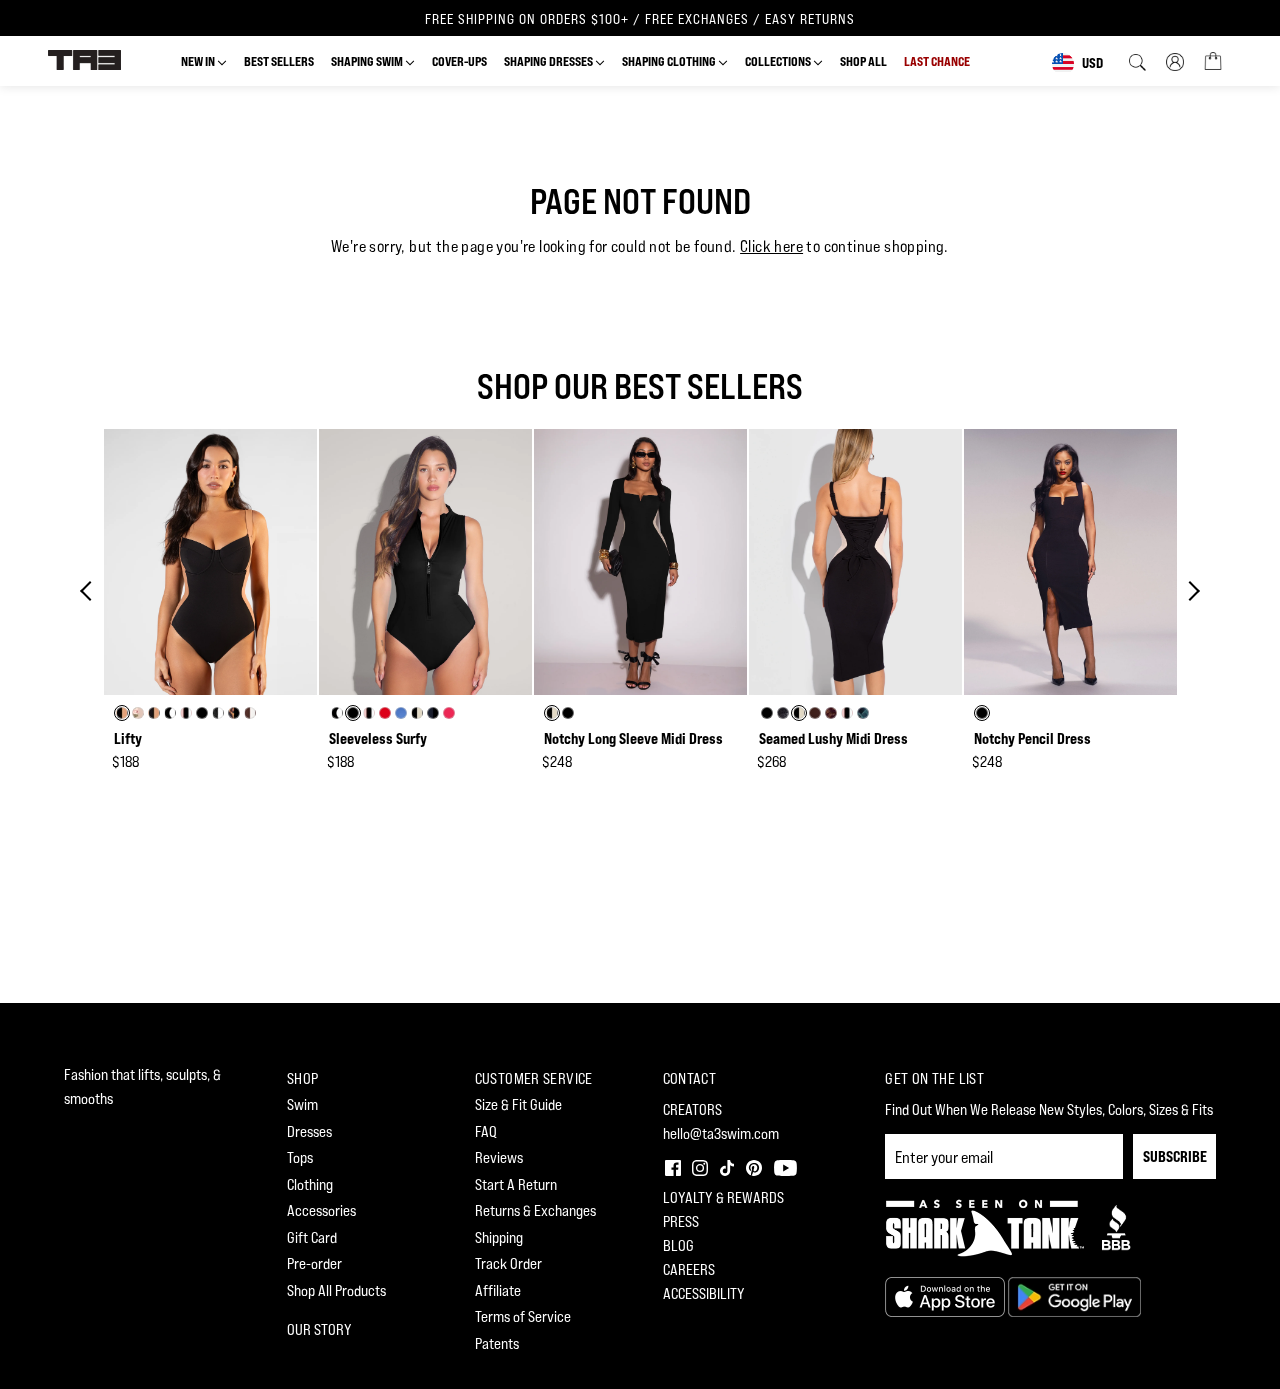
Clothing (310, 1184)
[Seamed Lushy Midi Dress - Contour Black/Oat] (855, 562)
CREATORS (692, 1109)
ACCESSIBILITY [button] (704, 1293)
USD (1092, 62)
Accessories (321, 1210)
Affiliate (498, 1290)
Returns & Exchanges (535, 1210)
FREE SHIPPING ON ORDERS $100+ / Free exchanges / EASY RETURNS (640, 19)
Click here (771, 246)
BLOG (678, 1245)
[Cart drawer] (1213, 60)
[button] (671, 1165)
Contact (690, 1078)
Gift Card (312, 1237)
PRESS (681, 1221)
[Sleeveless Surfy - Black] (425, 562)
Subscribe (1175, 1156)
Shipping (499, 1237)
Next (1190, 591)
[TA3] (84, 58)
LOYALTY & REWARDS (723, 1197)
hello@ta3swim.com (721, 1133)
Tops (300, 1157)
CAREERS (689, 1269)
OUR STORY (319, 1329)
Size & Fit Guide (518, 1104)
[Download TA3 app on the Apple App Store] (946, 1295)
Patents (497, 1343)
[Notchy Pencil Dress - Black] (1070, 562)
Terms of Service (523, 1316)
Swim (302, 1104)
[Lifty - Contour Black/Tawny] (210, 562)
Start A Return (516, 1184)
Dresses (309, 1131)
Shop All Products (336, 1290)
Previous (90, 591)
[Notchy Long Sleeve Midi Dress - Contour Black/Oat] (640, 562)
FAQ (486, 1131)
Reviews (499, 1157)
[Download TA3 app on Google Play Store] (1074, 1295)
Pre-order (314, 1263)
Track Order (508, 1263)
